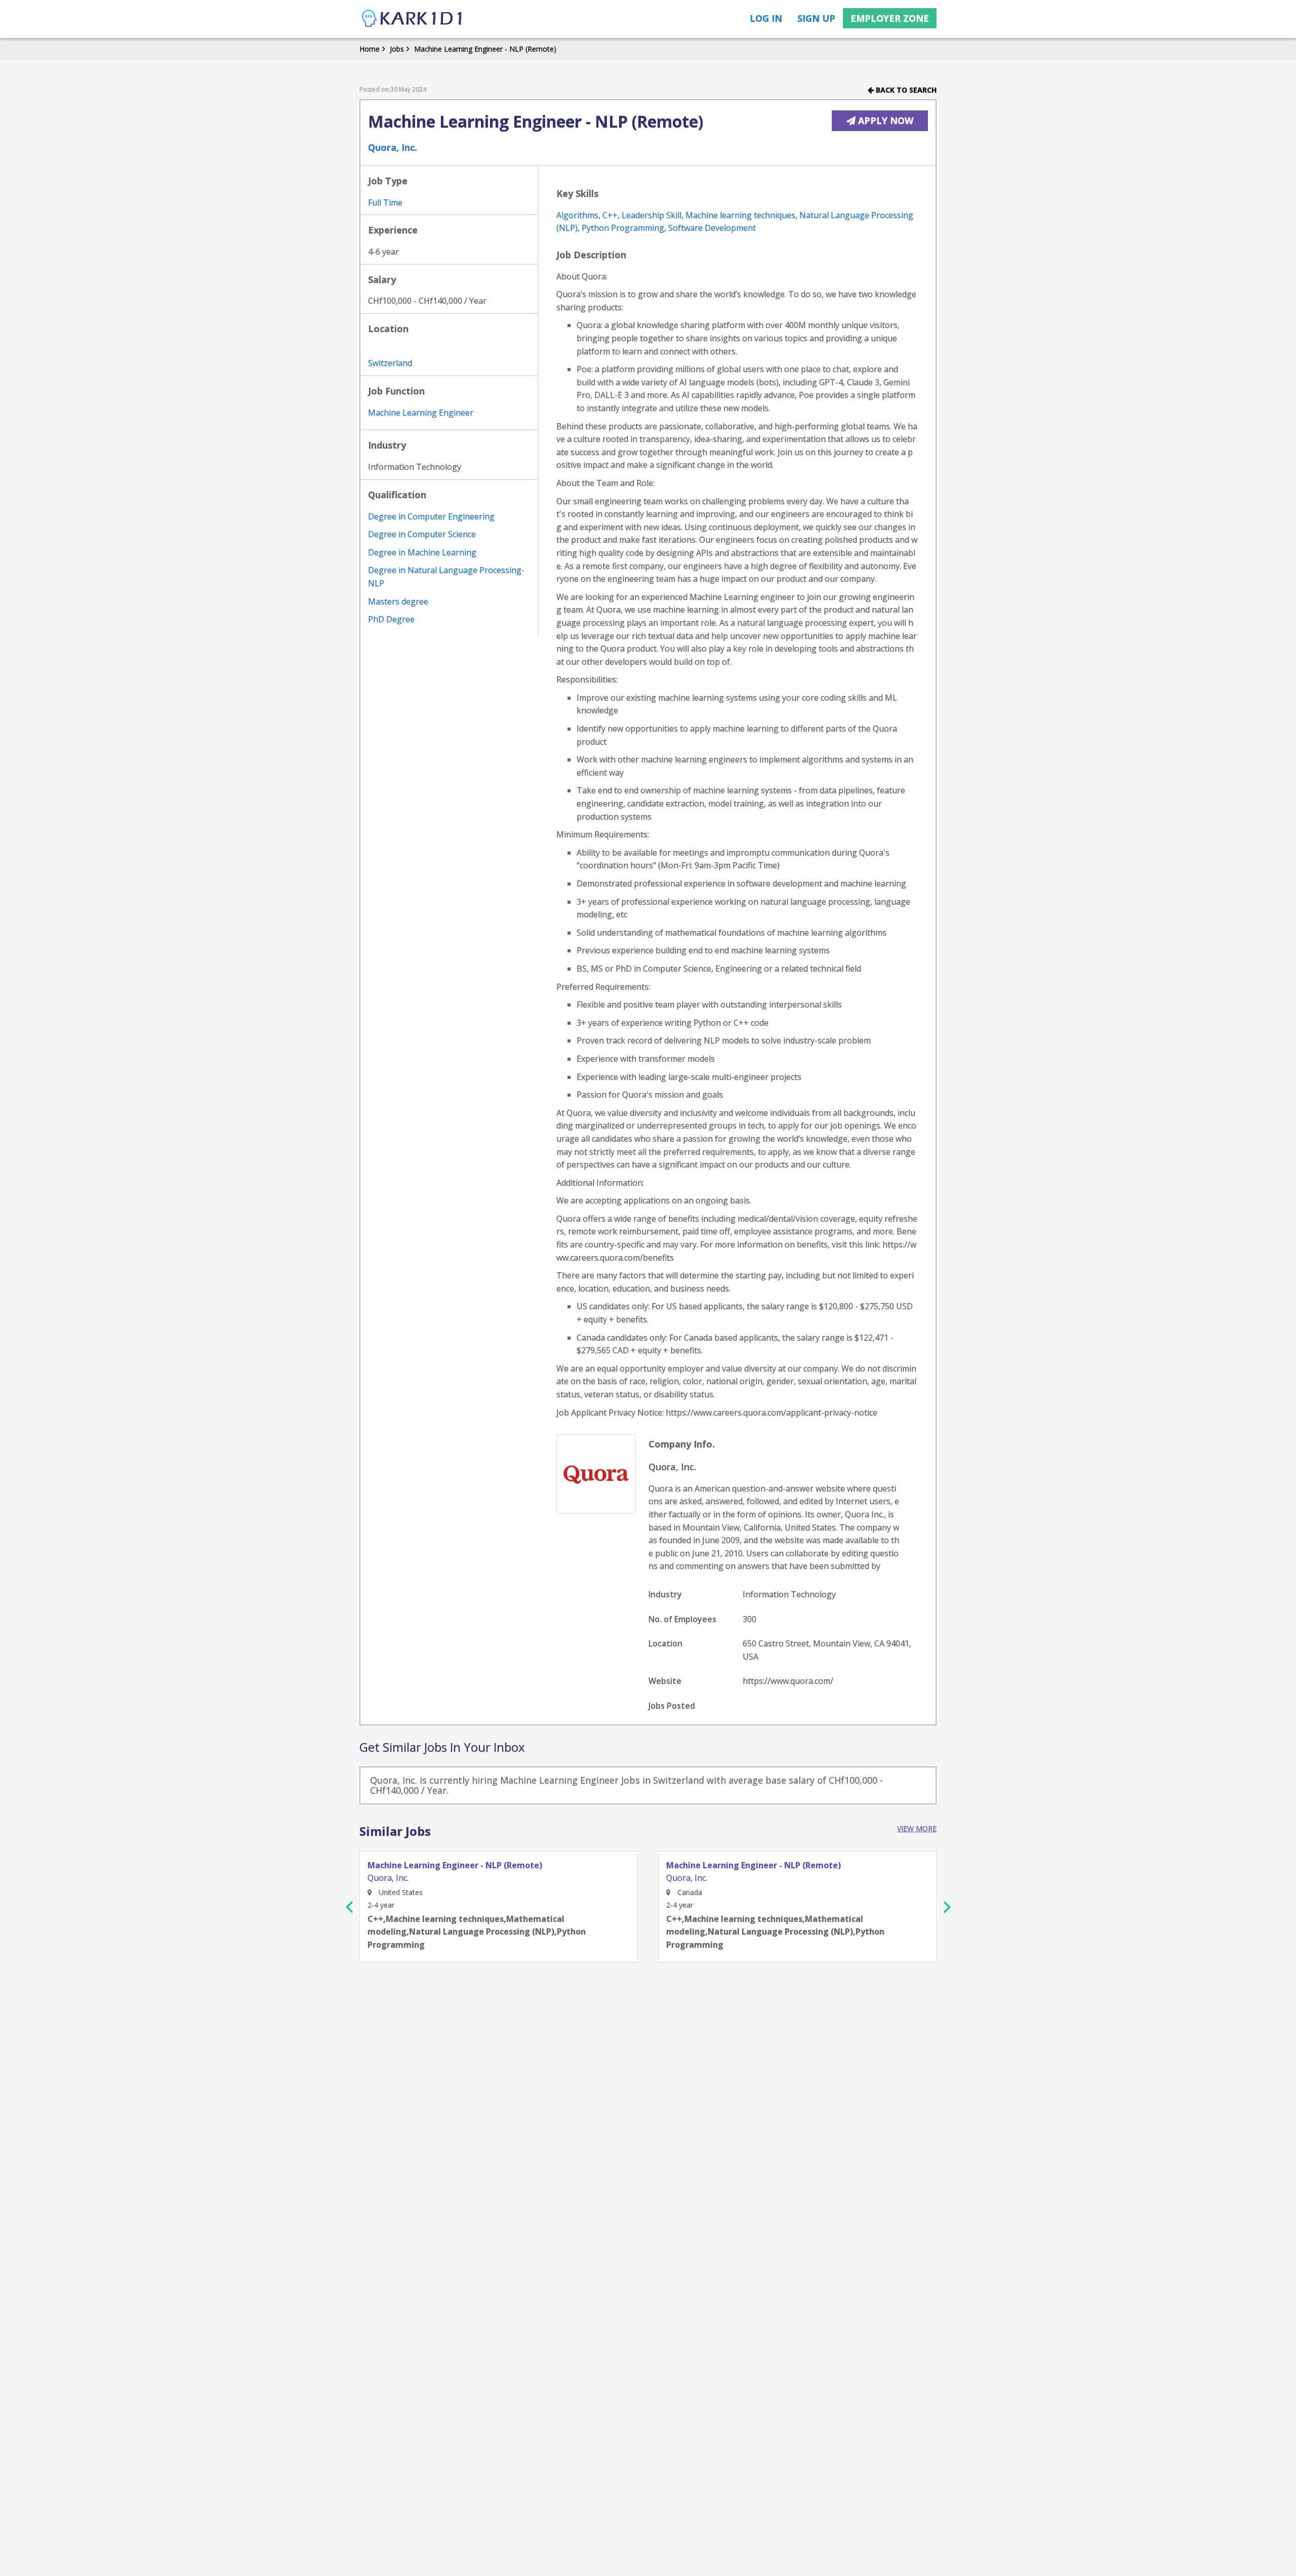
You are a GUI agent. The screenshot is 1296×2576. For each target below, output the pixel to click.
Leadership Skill (652, 215)
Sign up (816, 18)
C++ (610, 215)
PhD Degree (391, 619)
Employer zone (890, 18)
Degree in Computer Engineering (431, 516)
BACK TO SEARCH (905, 90)
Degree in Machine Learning (422, 552)
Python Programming (623, 228)
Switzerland (390, 363)
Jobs (397, 49)
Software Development (712, 228)
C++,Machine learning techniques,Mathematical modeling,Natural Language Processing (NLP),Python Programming (477, 1932)
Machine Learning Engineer (421, 413)
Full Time (385, 203)
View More (917, 1828)
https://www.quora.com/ (788, 1681)
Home (370, 49)
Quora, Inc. (393, 147)
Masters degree (398, 601)
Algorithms (577, 215)
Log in (766, 18)
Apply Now (884, 120)
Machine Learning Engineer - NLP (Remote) (485, 49)
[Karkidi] (413, 19)
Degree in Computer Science (422, 534)
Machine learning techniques (740, 215)
